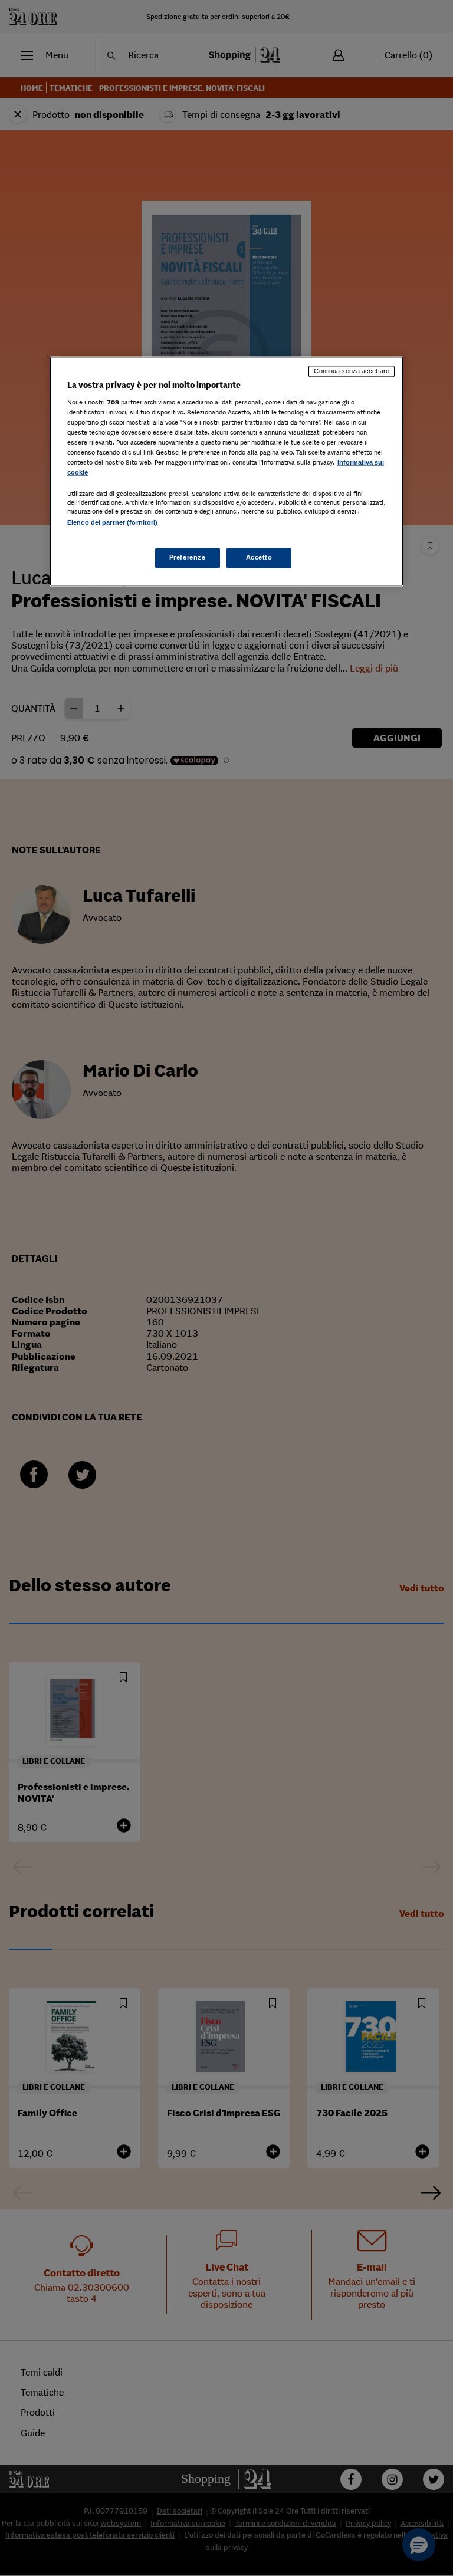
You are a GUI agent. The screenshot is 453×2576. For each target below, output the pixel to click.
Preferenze (188, 557)
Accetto (259, 557)
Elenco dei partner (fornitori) (112, 523)
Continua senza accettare (352, 371)
